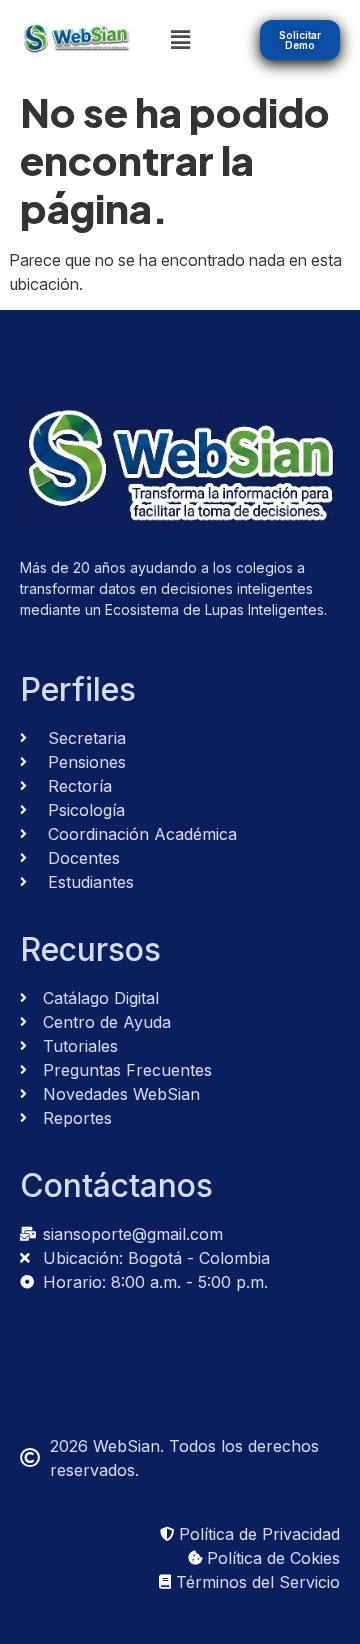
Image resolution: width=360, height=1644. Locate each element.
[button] (180, 39)
